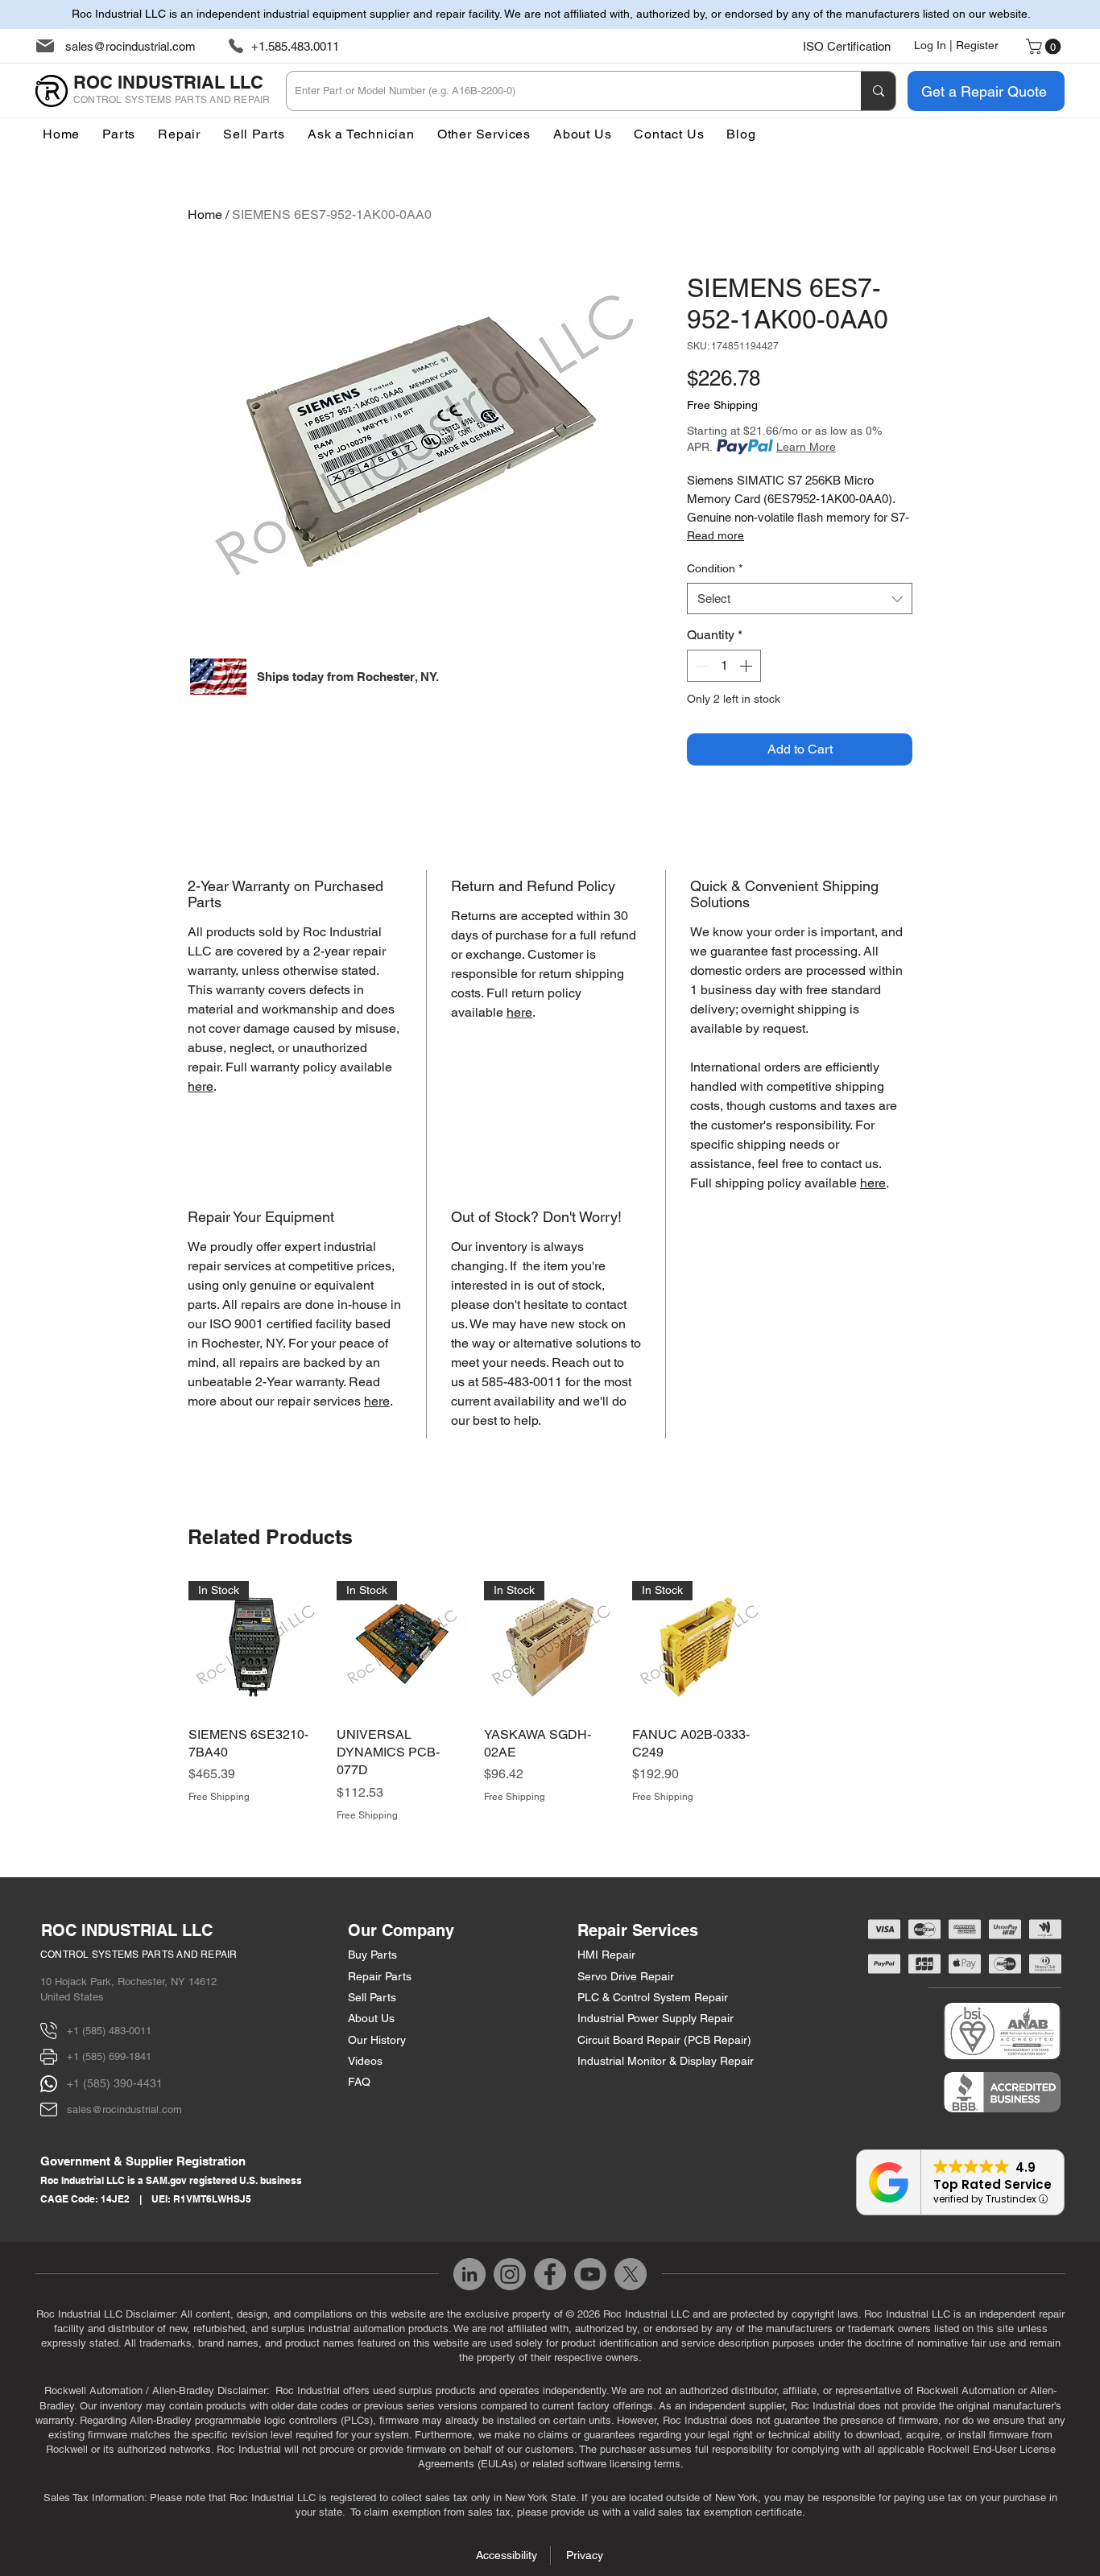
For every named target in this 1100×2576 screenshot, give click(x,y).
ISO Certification (847, 46)
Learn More (806, 447)
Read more (715, 535)
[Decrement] (701, 666)
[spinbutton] (724, 666)
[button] (484, 134)
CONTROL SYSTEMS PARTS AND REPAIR (139, 1955)
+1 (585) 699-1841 (109, 2056)
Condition (715, 568)
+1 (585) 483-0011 (109, 2031)
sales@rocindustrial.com (130, 46)
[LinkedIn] (469, 2274)
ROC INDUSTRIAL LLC (127, 1930)
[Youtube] (590, 2274)
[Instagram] (510, 2274)
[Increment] (747, 666)
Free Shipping (722, 405)
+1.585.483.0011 (295, 46)
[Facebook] (550, 2274)
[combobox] (800, 599)
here (201, 1086)
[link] (1045, 47)
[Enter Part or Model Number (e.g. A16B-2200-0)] (878, 91)
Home (205, 215)
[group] (550, 1702)
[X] (631, 2274)
